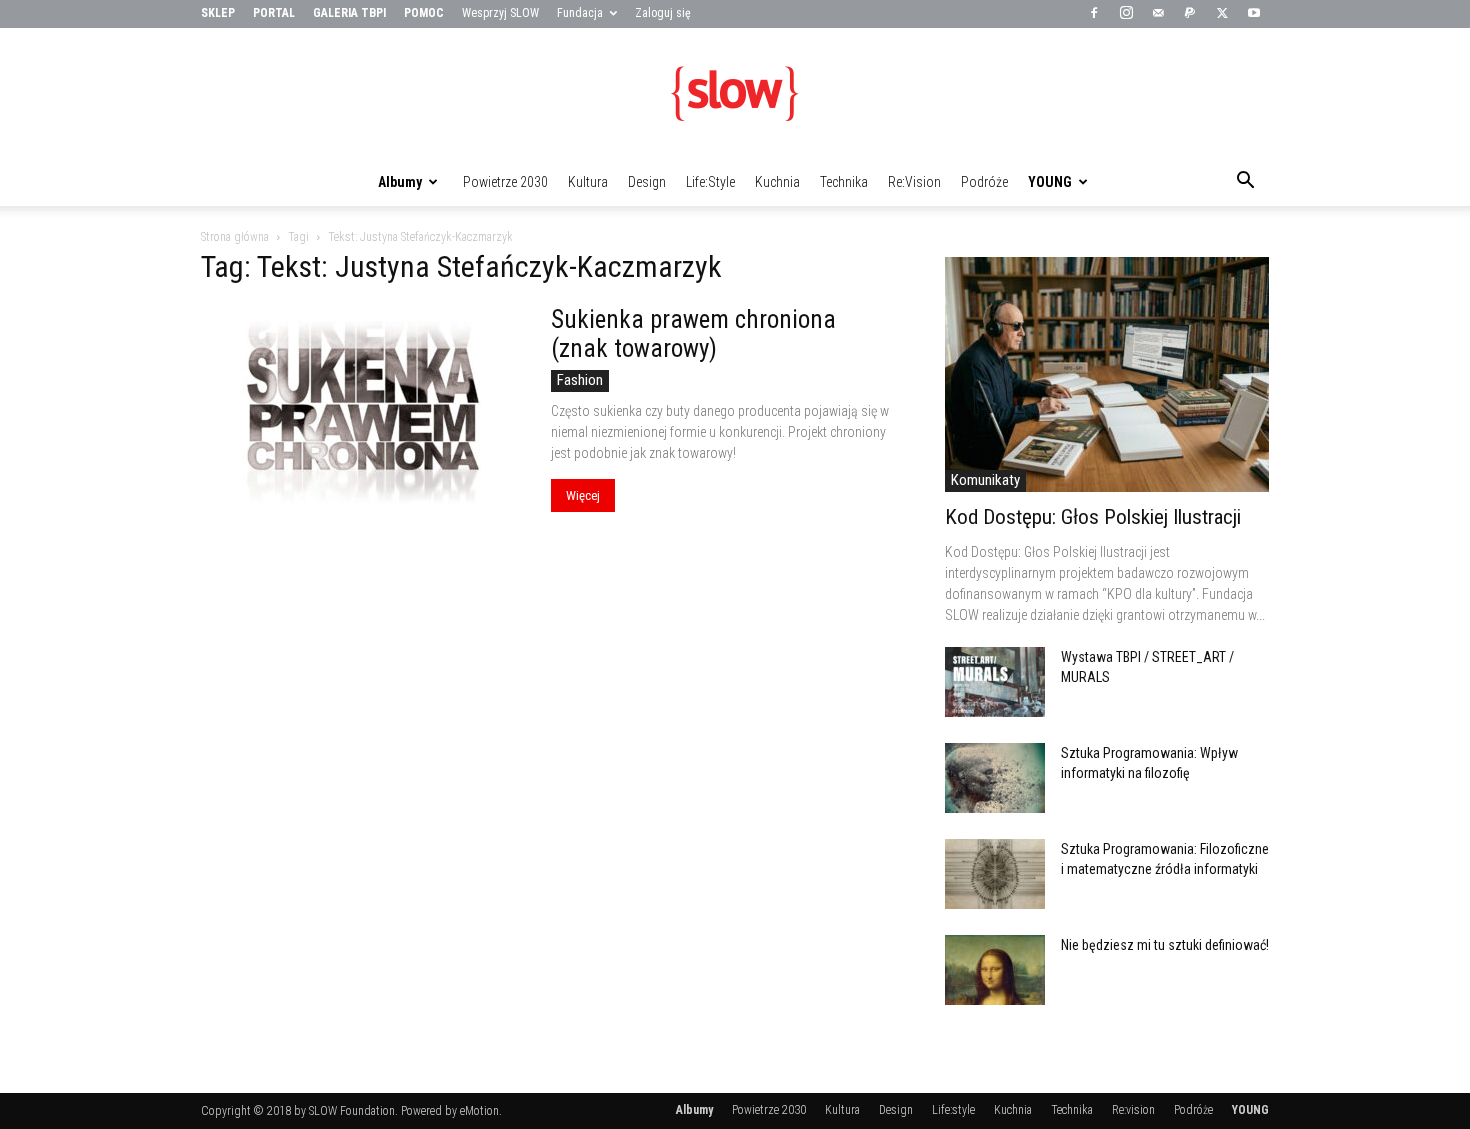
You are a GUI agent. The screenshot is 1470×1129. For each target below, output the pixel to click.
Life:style (710, 182)
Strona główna (235, 237)
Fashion (580, 380)
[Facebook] (1094, 14)
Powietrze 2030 (505, 182)
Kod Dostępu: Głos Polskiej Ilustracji (1093, 517)
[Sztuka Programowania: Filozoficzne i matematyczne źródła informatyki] (995, 874)
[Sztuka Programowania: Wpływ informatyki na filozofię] (995, 778)
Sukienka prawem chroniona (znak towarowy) (693, 334)
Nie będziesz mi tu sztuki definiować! (1165, 945)
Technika (844, 182)
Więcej (583, 495)
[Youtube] (1254, 14)
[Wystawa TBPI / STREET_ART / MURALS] (995, 682)
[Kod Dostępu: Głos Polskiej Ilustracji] (1107, 374)
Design (647, 182)
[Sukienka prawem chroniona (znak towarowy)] (363, 422)
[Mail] (1158, 14)
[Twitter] (1222, 14)
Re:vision (914, 182)
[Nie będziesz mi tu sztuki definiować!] (995, 970)
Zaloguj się (663, 13)
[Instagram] (1126, 14)
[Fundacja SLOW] (735, 94)
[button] (1245, 183)
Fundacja (580, 13)
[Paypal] (1190, 14)
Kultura (588, 182)
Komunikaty (985, 480)
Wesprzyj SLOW (500, 13)
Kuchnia (777, 182)
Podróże (984, 182)
